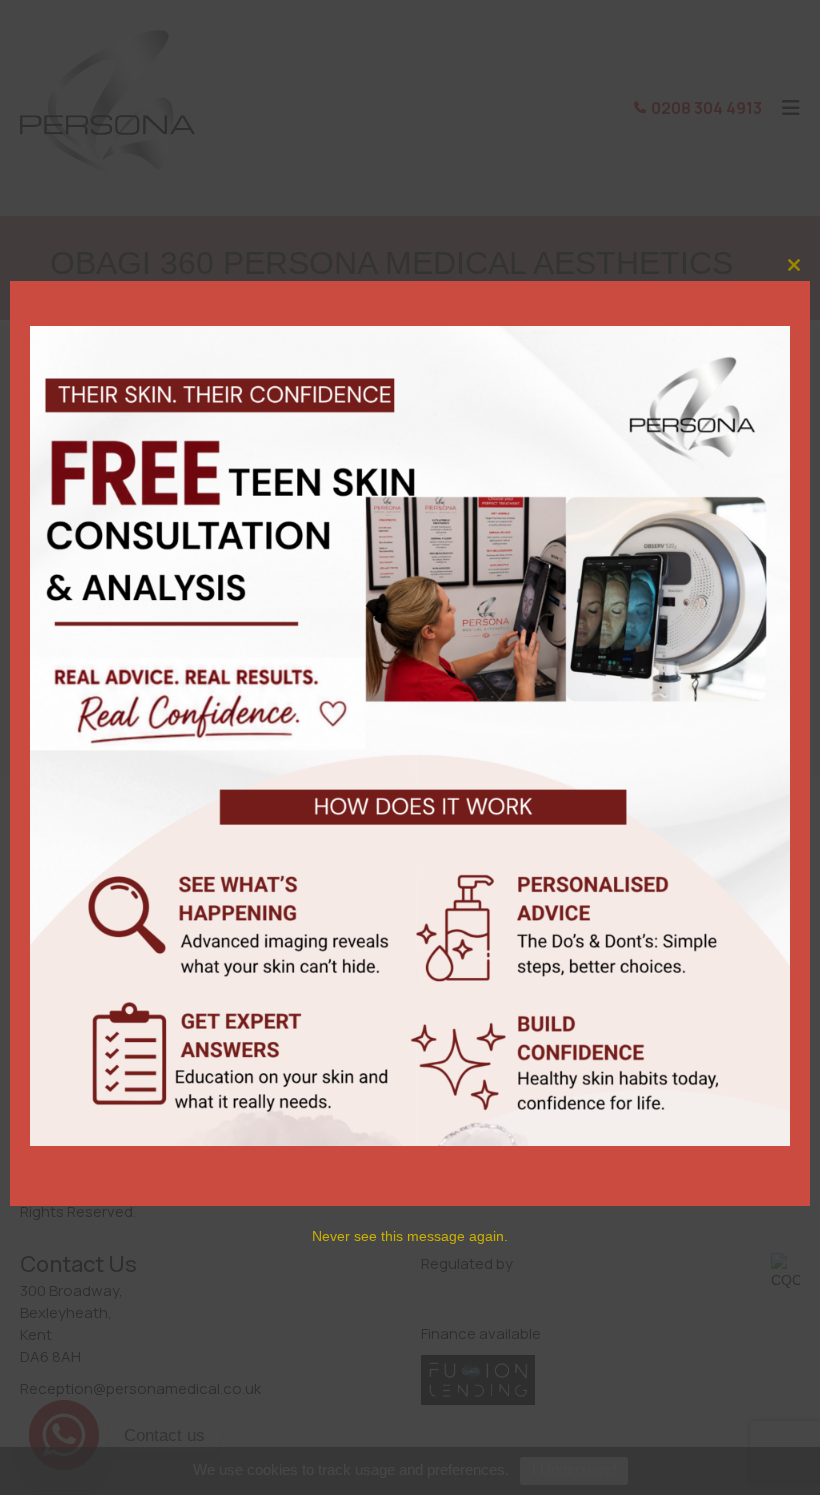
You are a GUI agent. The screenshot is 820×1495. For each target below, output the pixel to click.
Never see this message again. (410, 1236)
